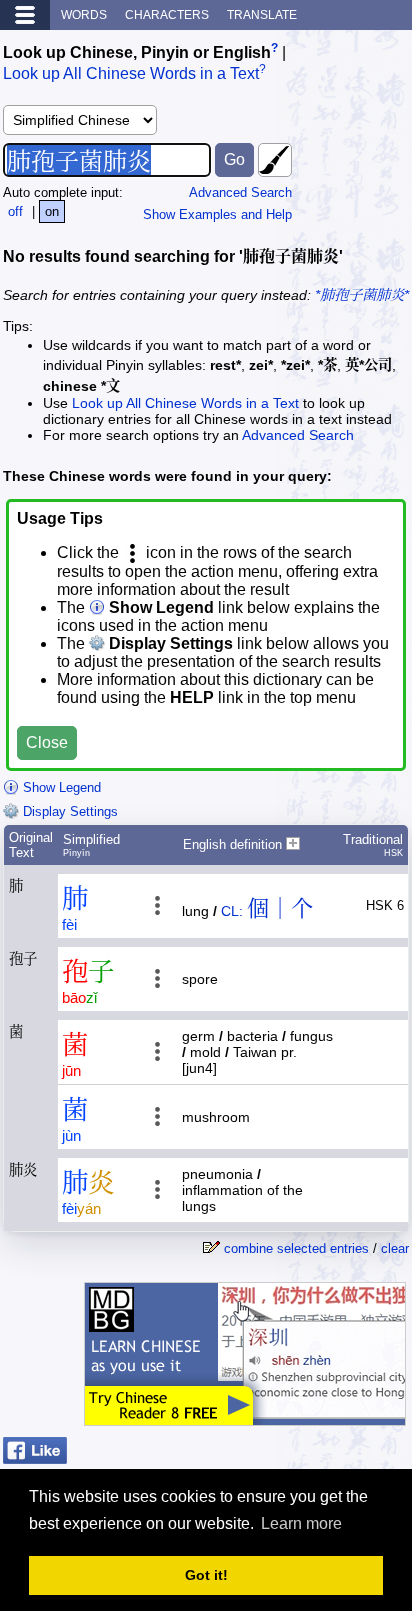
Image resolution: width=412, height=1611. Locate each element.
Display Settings (68, 811)
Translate (262, 15)
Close (47, 742)
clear (395, 1248)
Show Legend (60, 787)
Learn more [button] (301, 1523)
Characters (167, 15)
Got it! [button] (206, 1575)
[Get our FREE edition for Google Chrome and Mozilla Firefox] (245, 1415)
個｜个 (280, 908)
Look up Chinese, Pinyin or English (137, 52)
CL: (232, 911)
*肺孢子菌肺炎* (362, 295)
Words (84, 15)
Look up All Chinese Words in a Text (131, 74)
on (52, 211)
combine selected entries (296, 1248)
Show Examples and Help (217, 214)
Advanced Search (240, 192)
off (15, 211)
